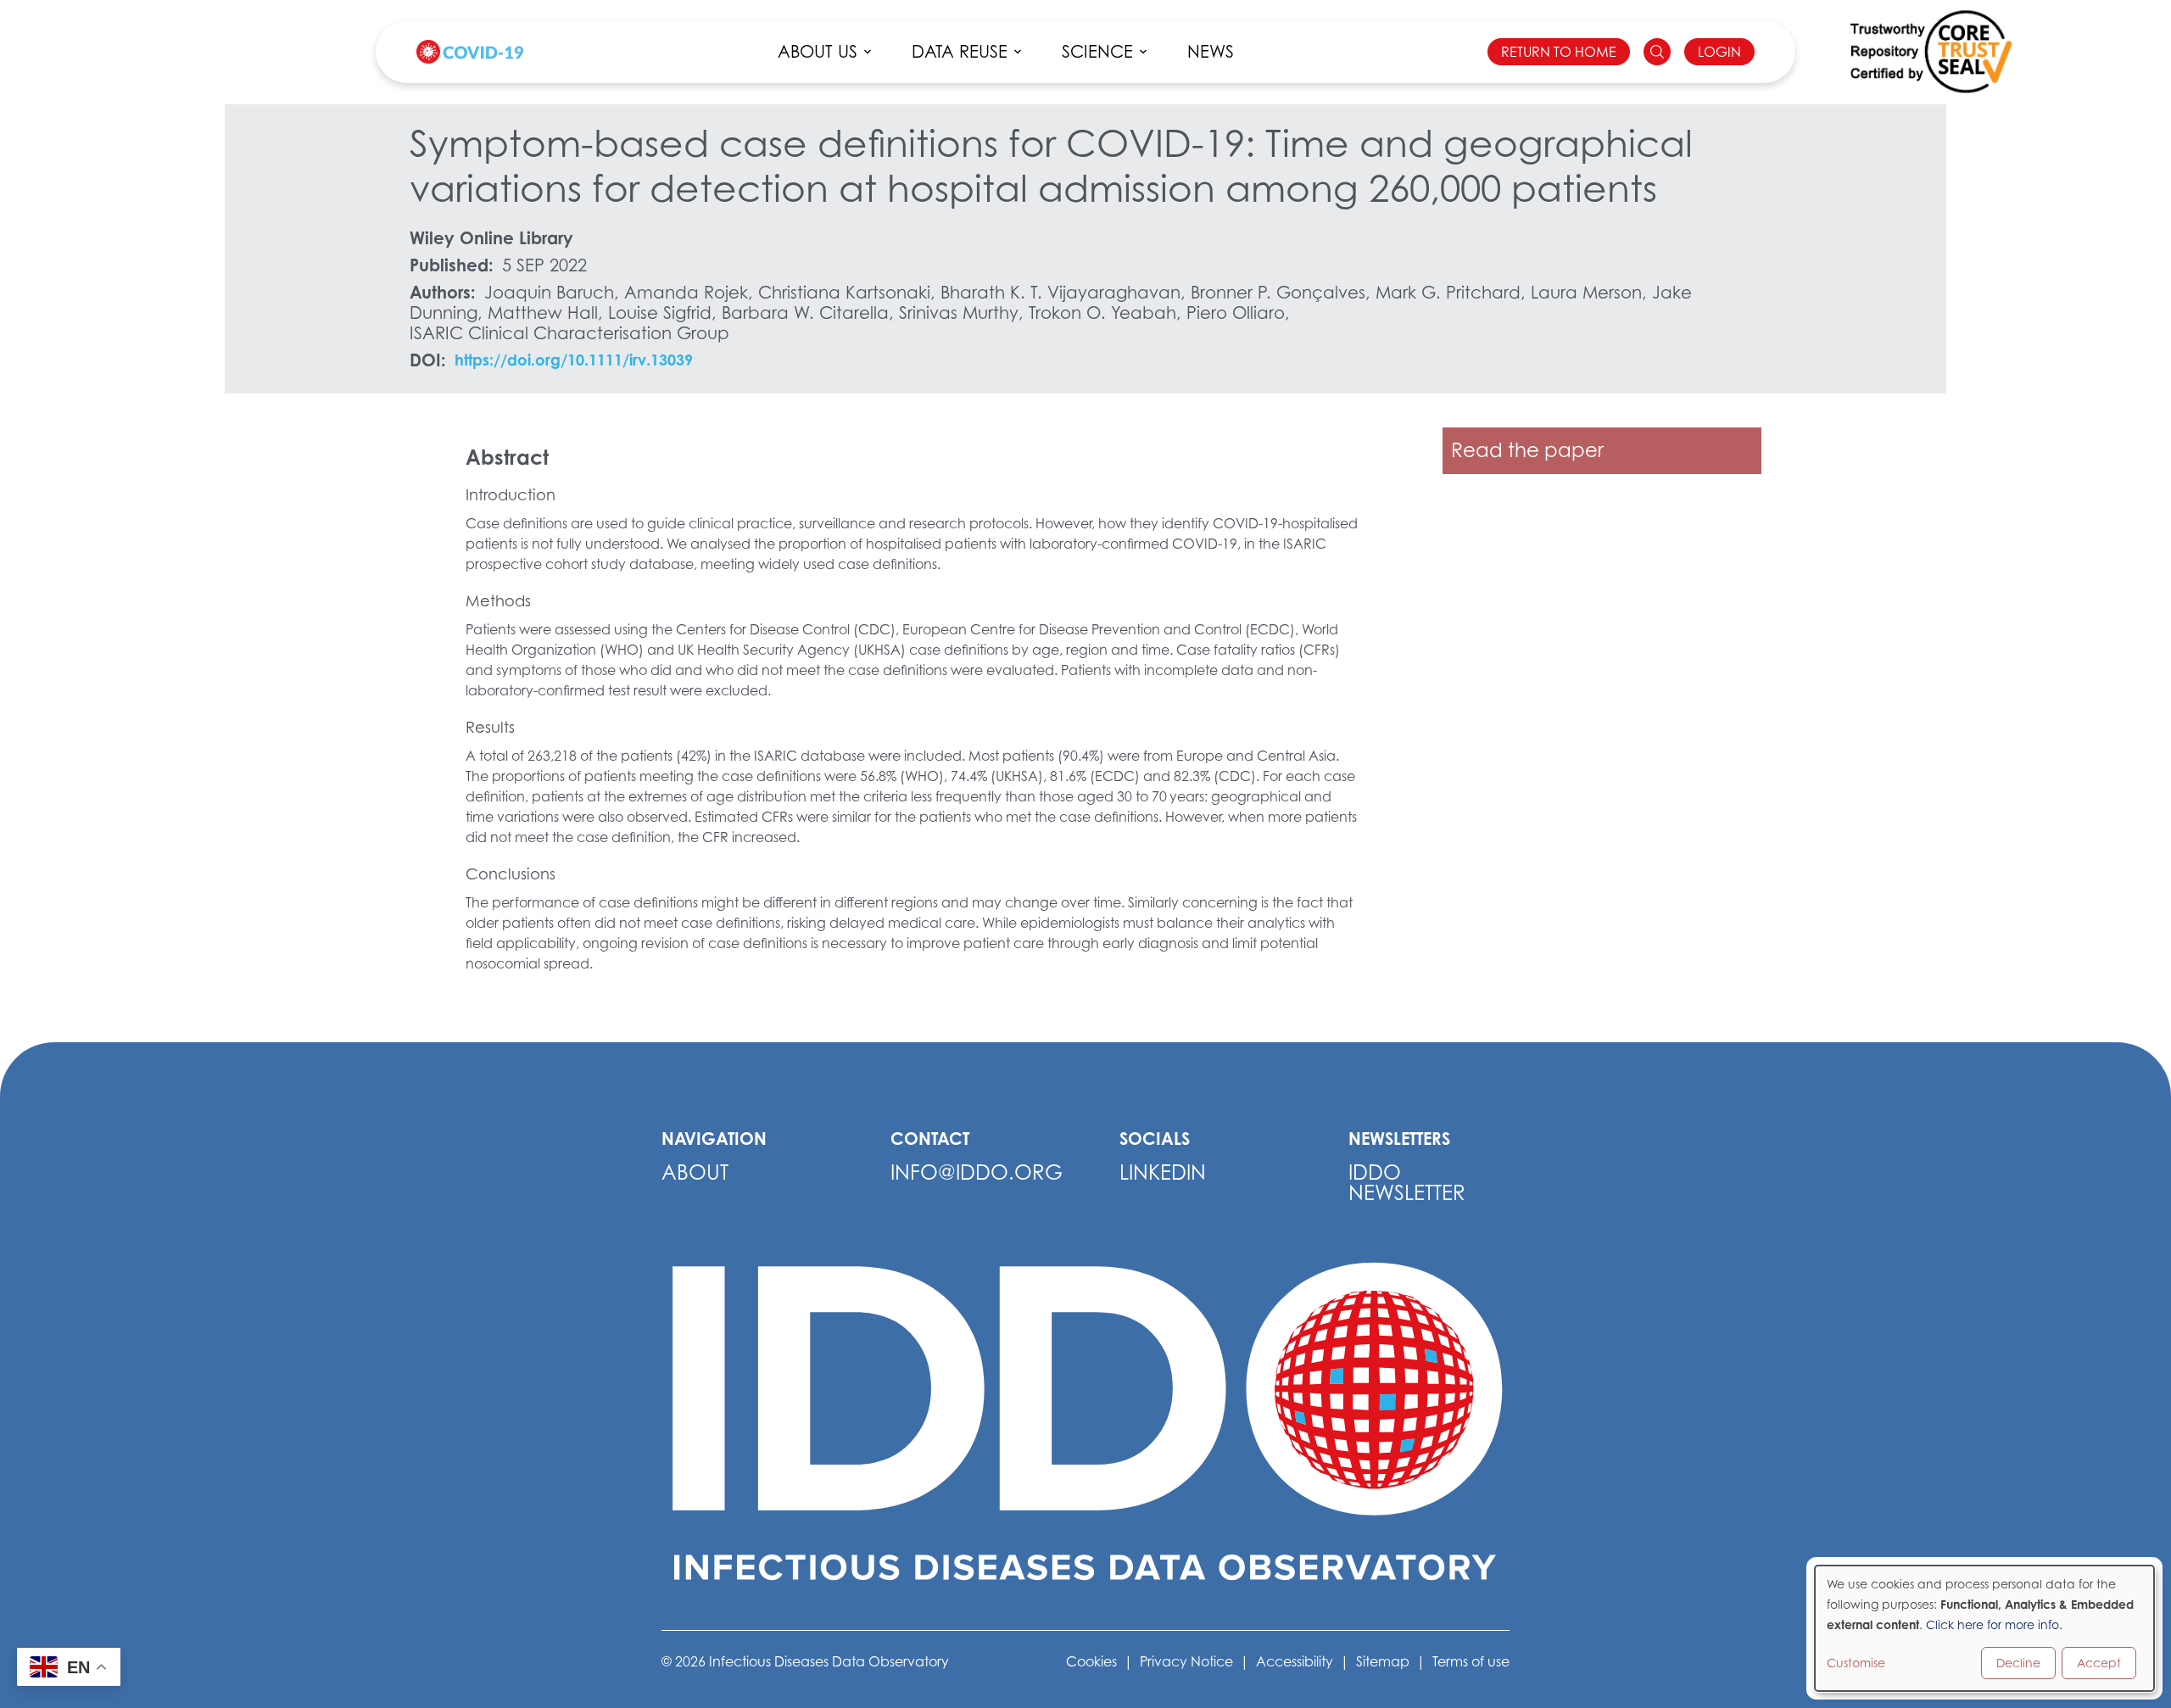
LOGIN (1719, 52)
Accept (2099, 1663)
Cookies (1091, 1661)
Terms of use (1471, 1661)
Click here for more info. (1994, 1624)
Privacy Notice (1186, 1661)
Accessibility (1295, 1661)
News (1211, 52)
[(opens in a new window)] (1931, 52)
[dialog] (1984, 1628)
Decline (2018, 1663)
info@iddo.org (977, 1172)
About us (818, 52)
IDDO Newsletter (1407, 1183)
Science (1097, 52)
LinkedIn (1163, 1172)
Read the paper (1527, 450)
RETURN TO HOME (1559, 52)
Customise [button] (1856, 1663)
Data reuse (960, 52)
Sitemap (1383, 1661)
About (695, 1172)
